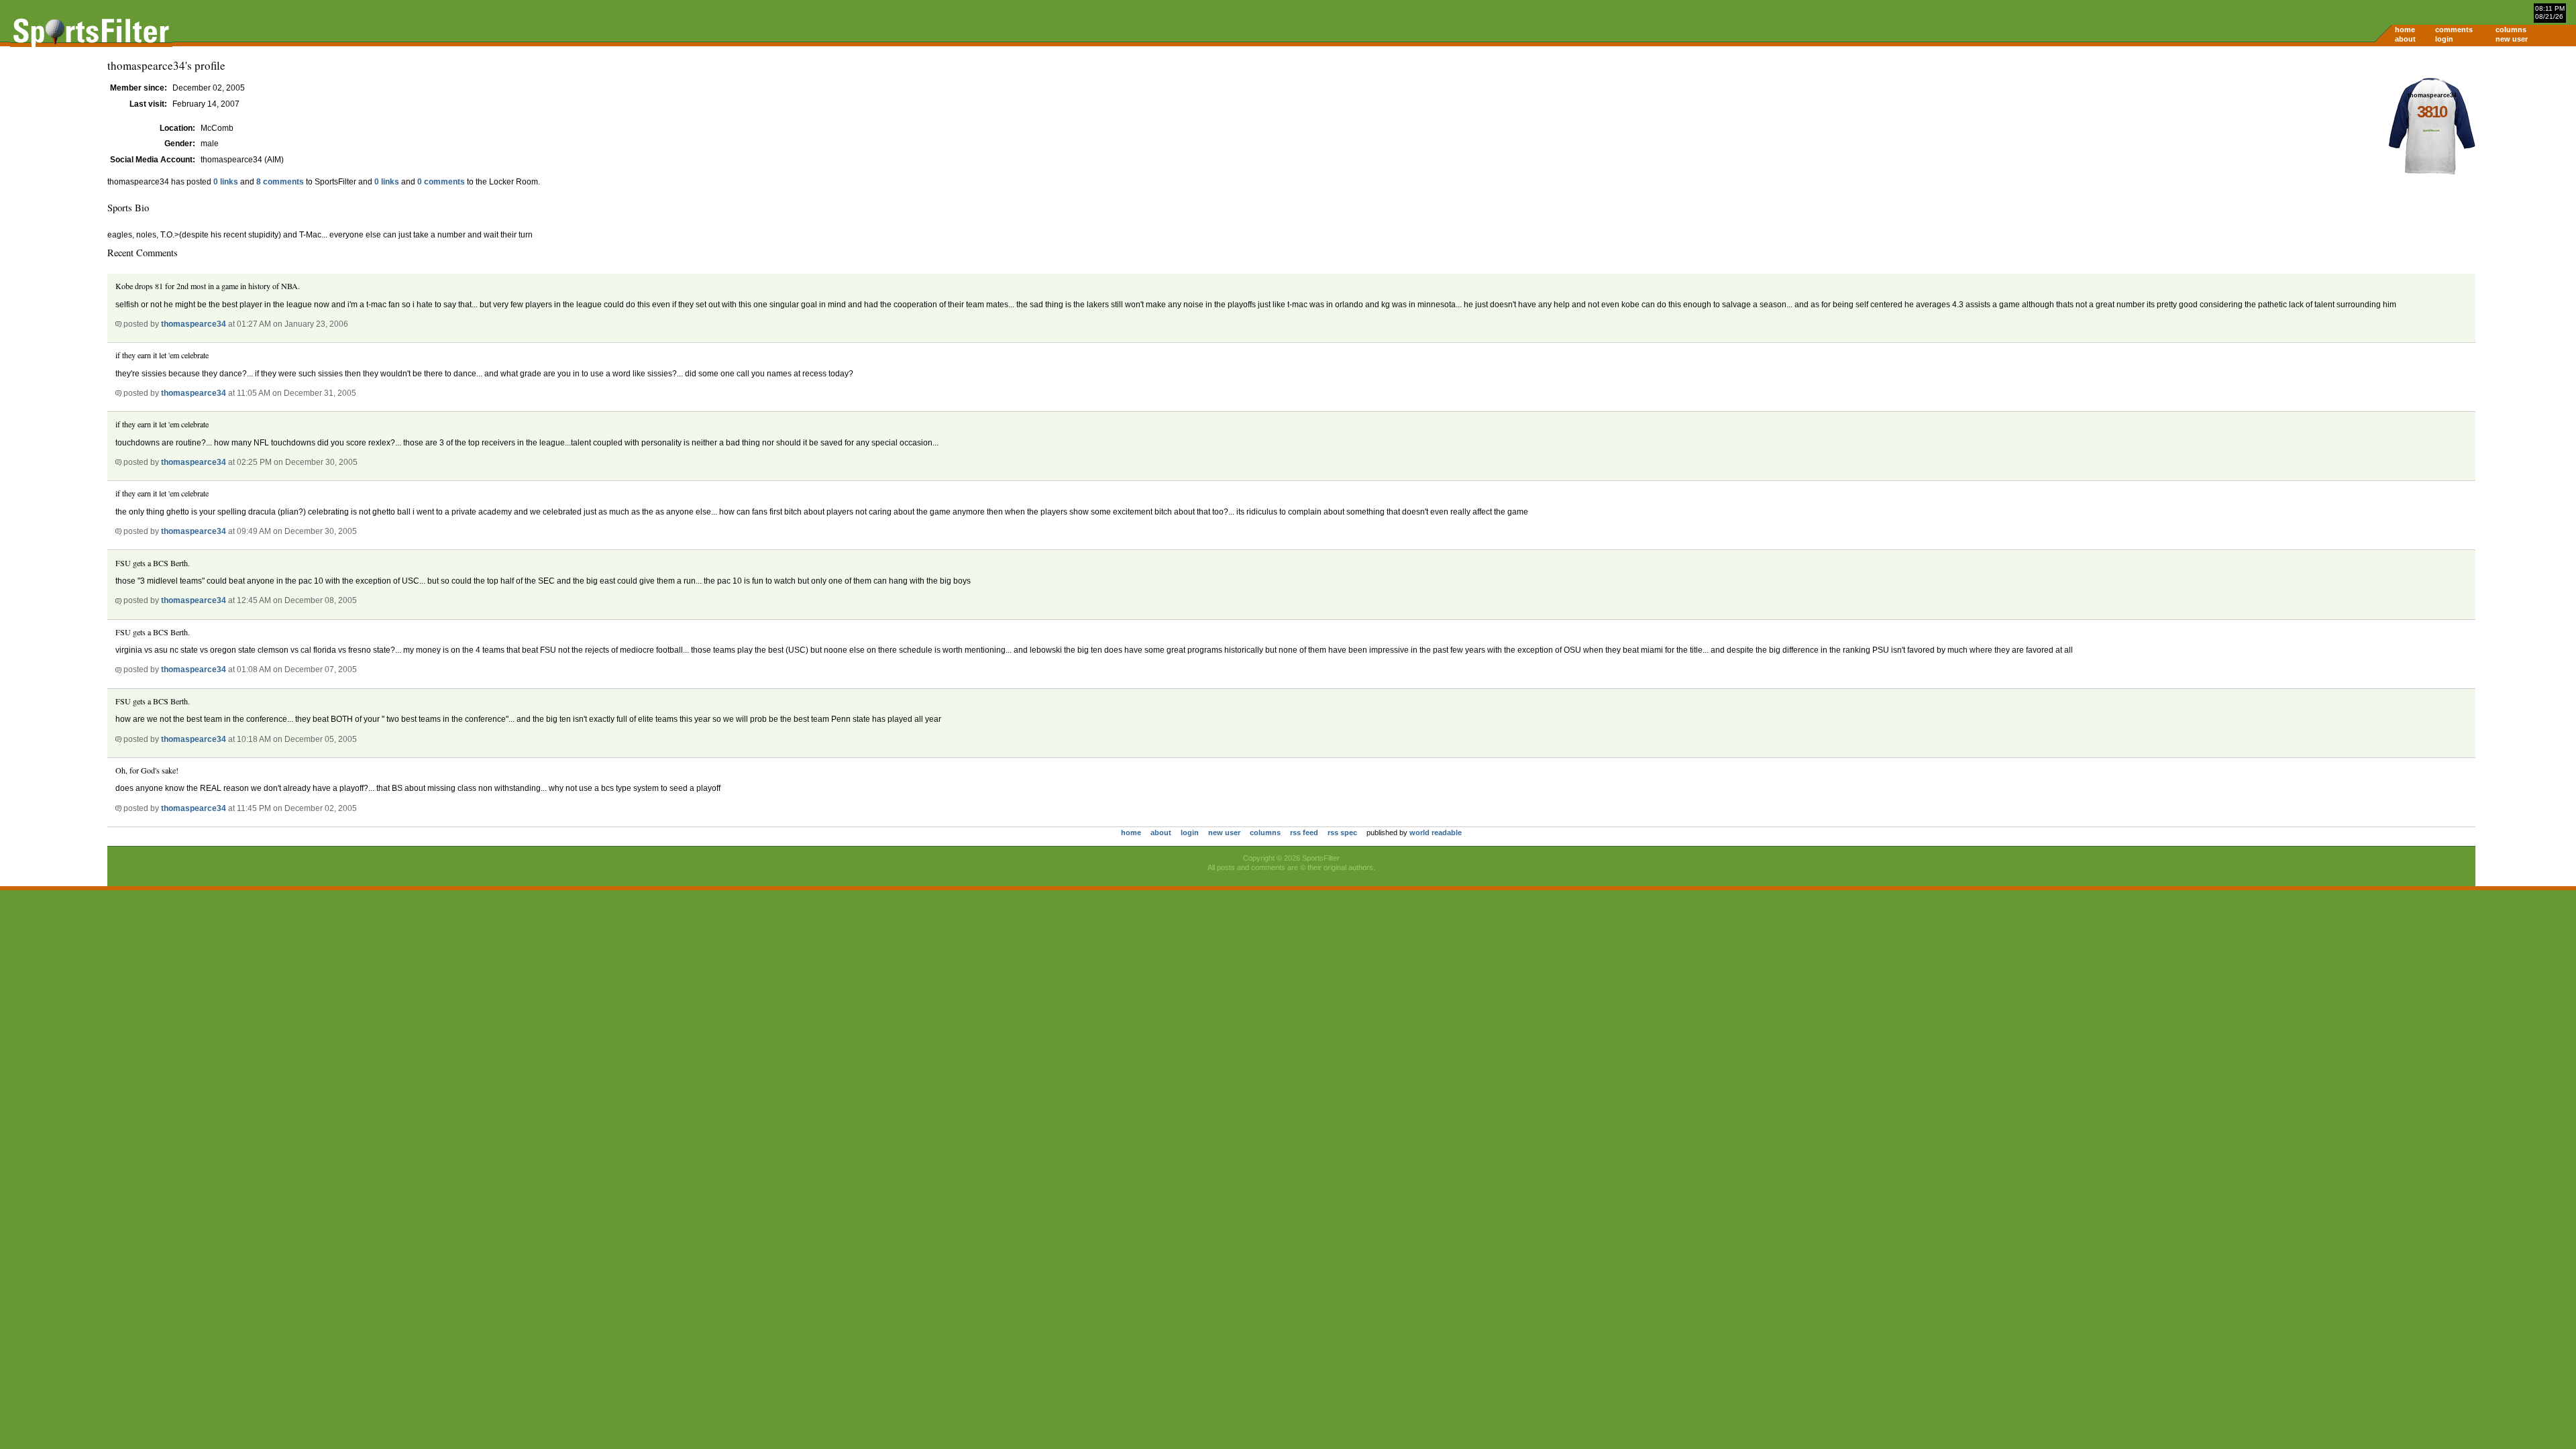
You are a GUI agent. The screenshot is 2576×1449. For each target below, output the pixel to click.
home (2405, 30)
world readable (1436, 833)
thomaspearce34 (194, 324)
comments (2454, 30)
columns (2511, 30)
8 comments (280, 182)
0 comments (441, 182)
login (2444, 39)
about (2405, 39)
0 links (226, 182)
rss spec (1342, 833)
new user (2512, 39)
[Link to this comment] (118, 324)
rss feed (1304, 833)
